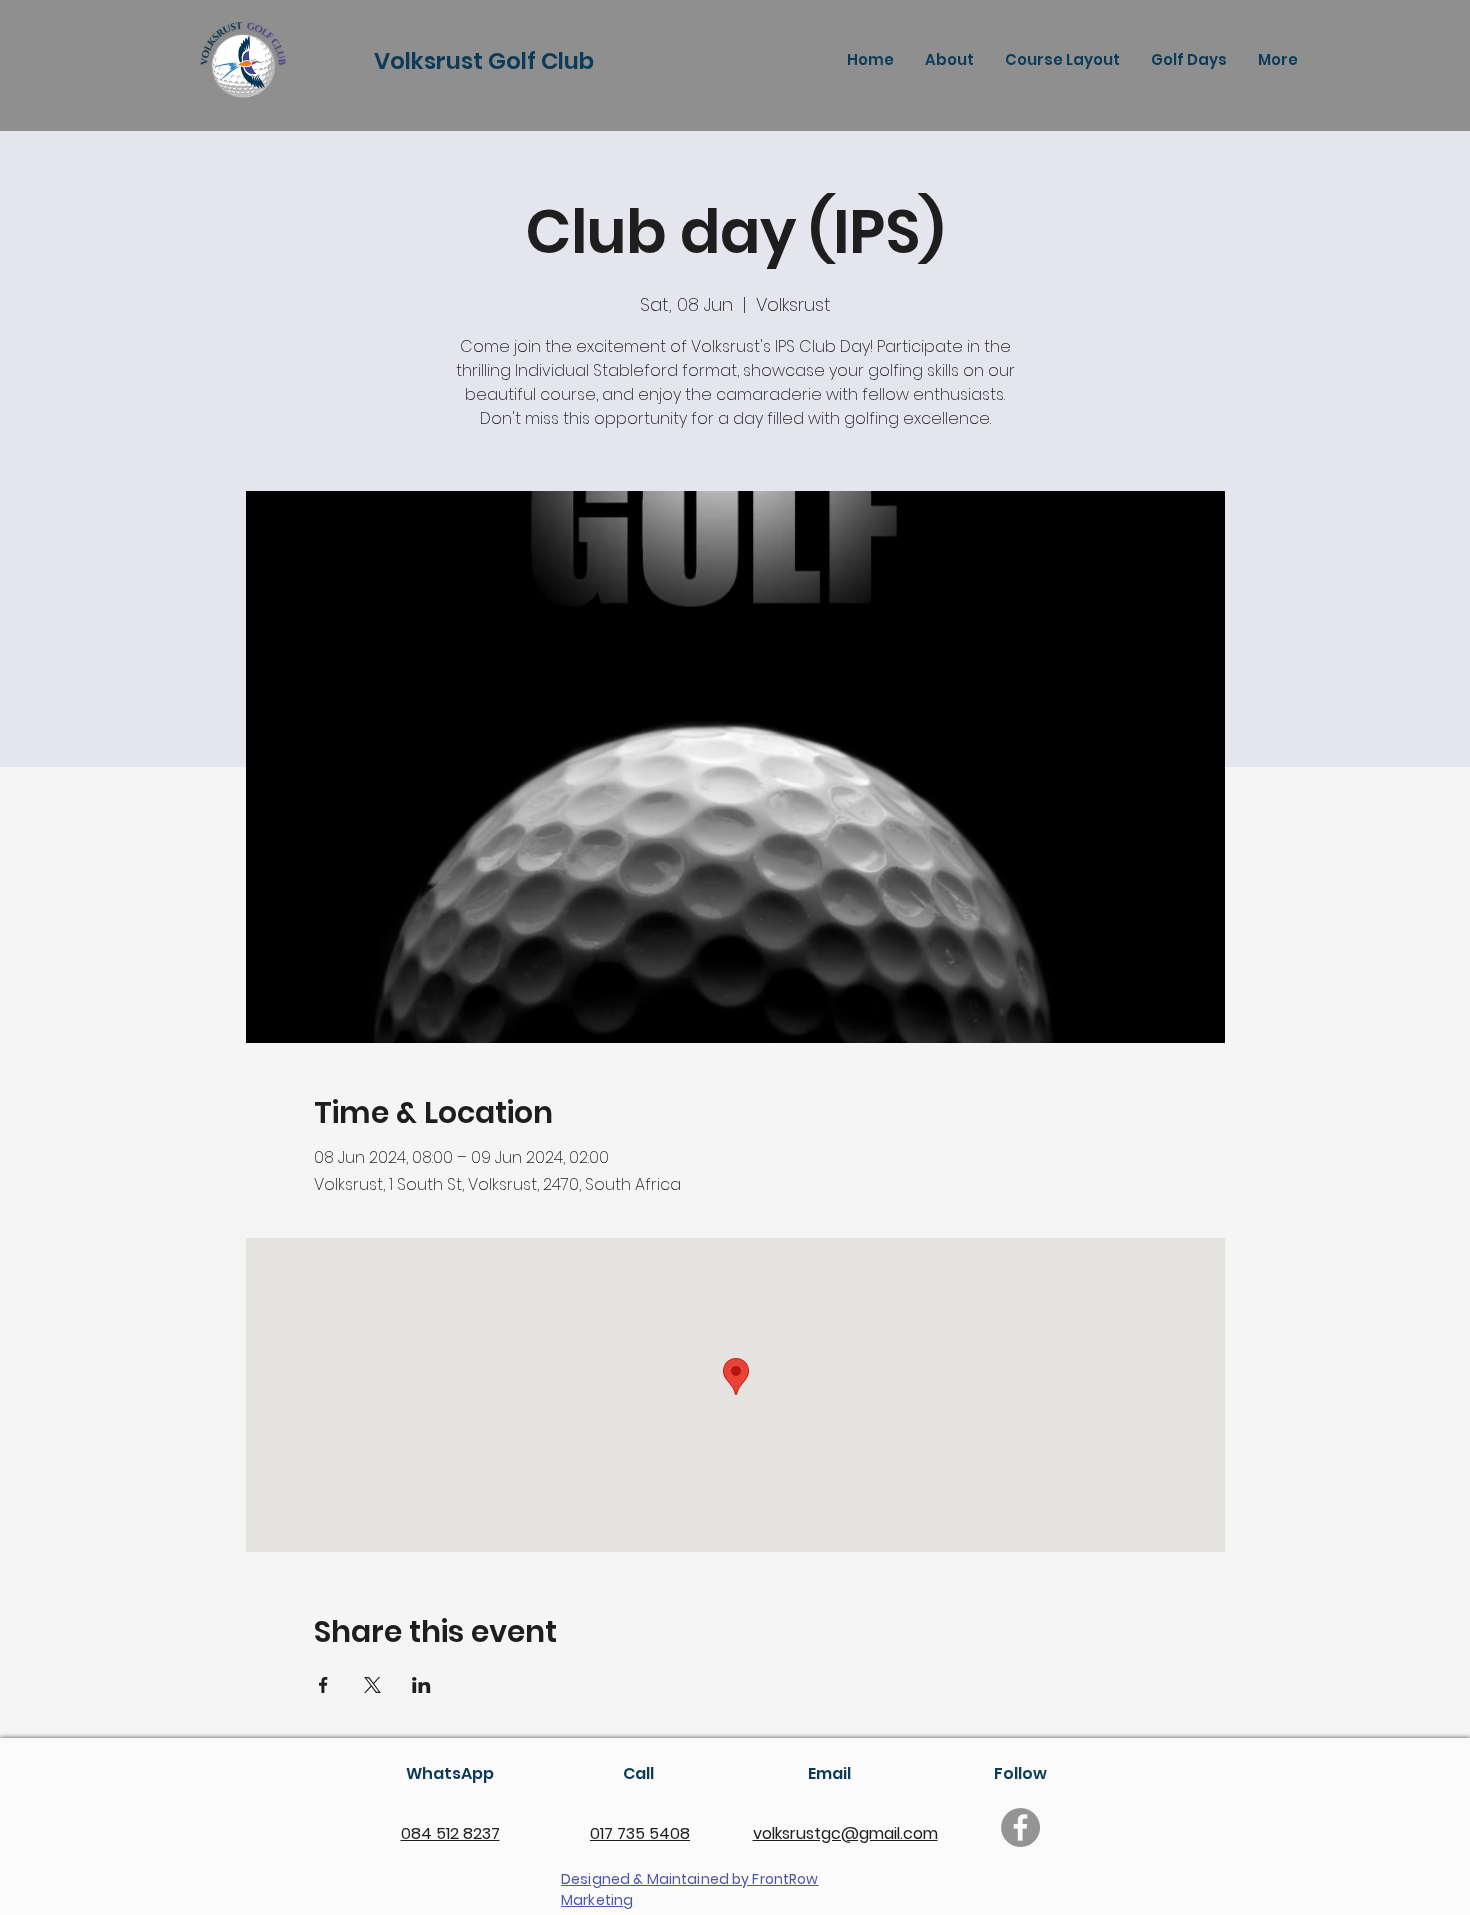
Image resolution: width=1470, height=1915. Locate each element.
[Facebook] (1020, 1827)
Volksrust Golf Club (484, 61)
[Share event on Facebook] (323, 1685)
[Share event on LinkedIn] (421, 1685)
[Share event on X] (372, 1685)
